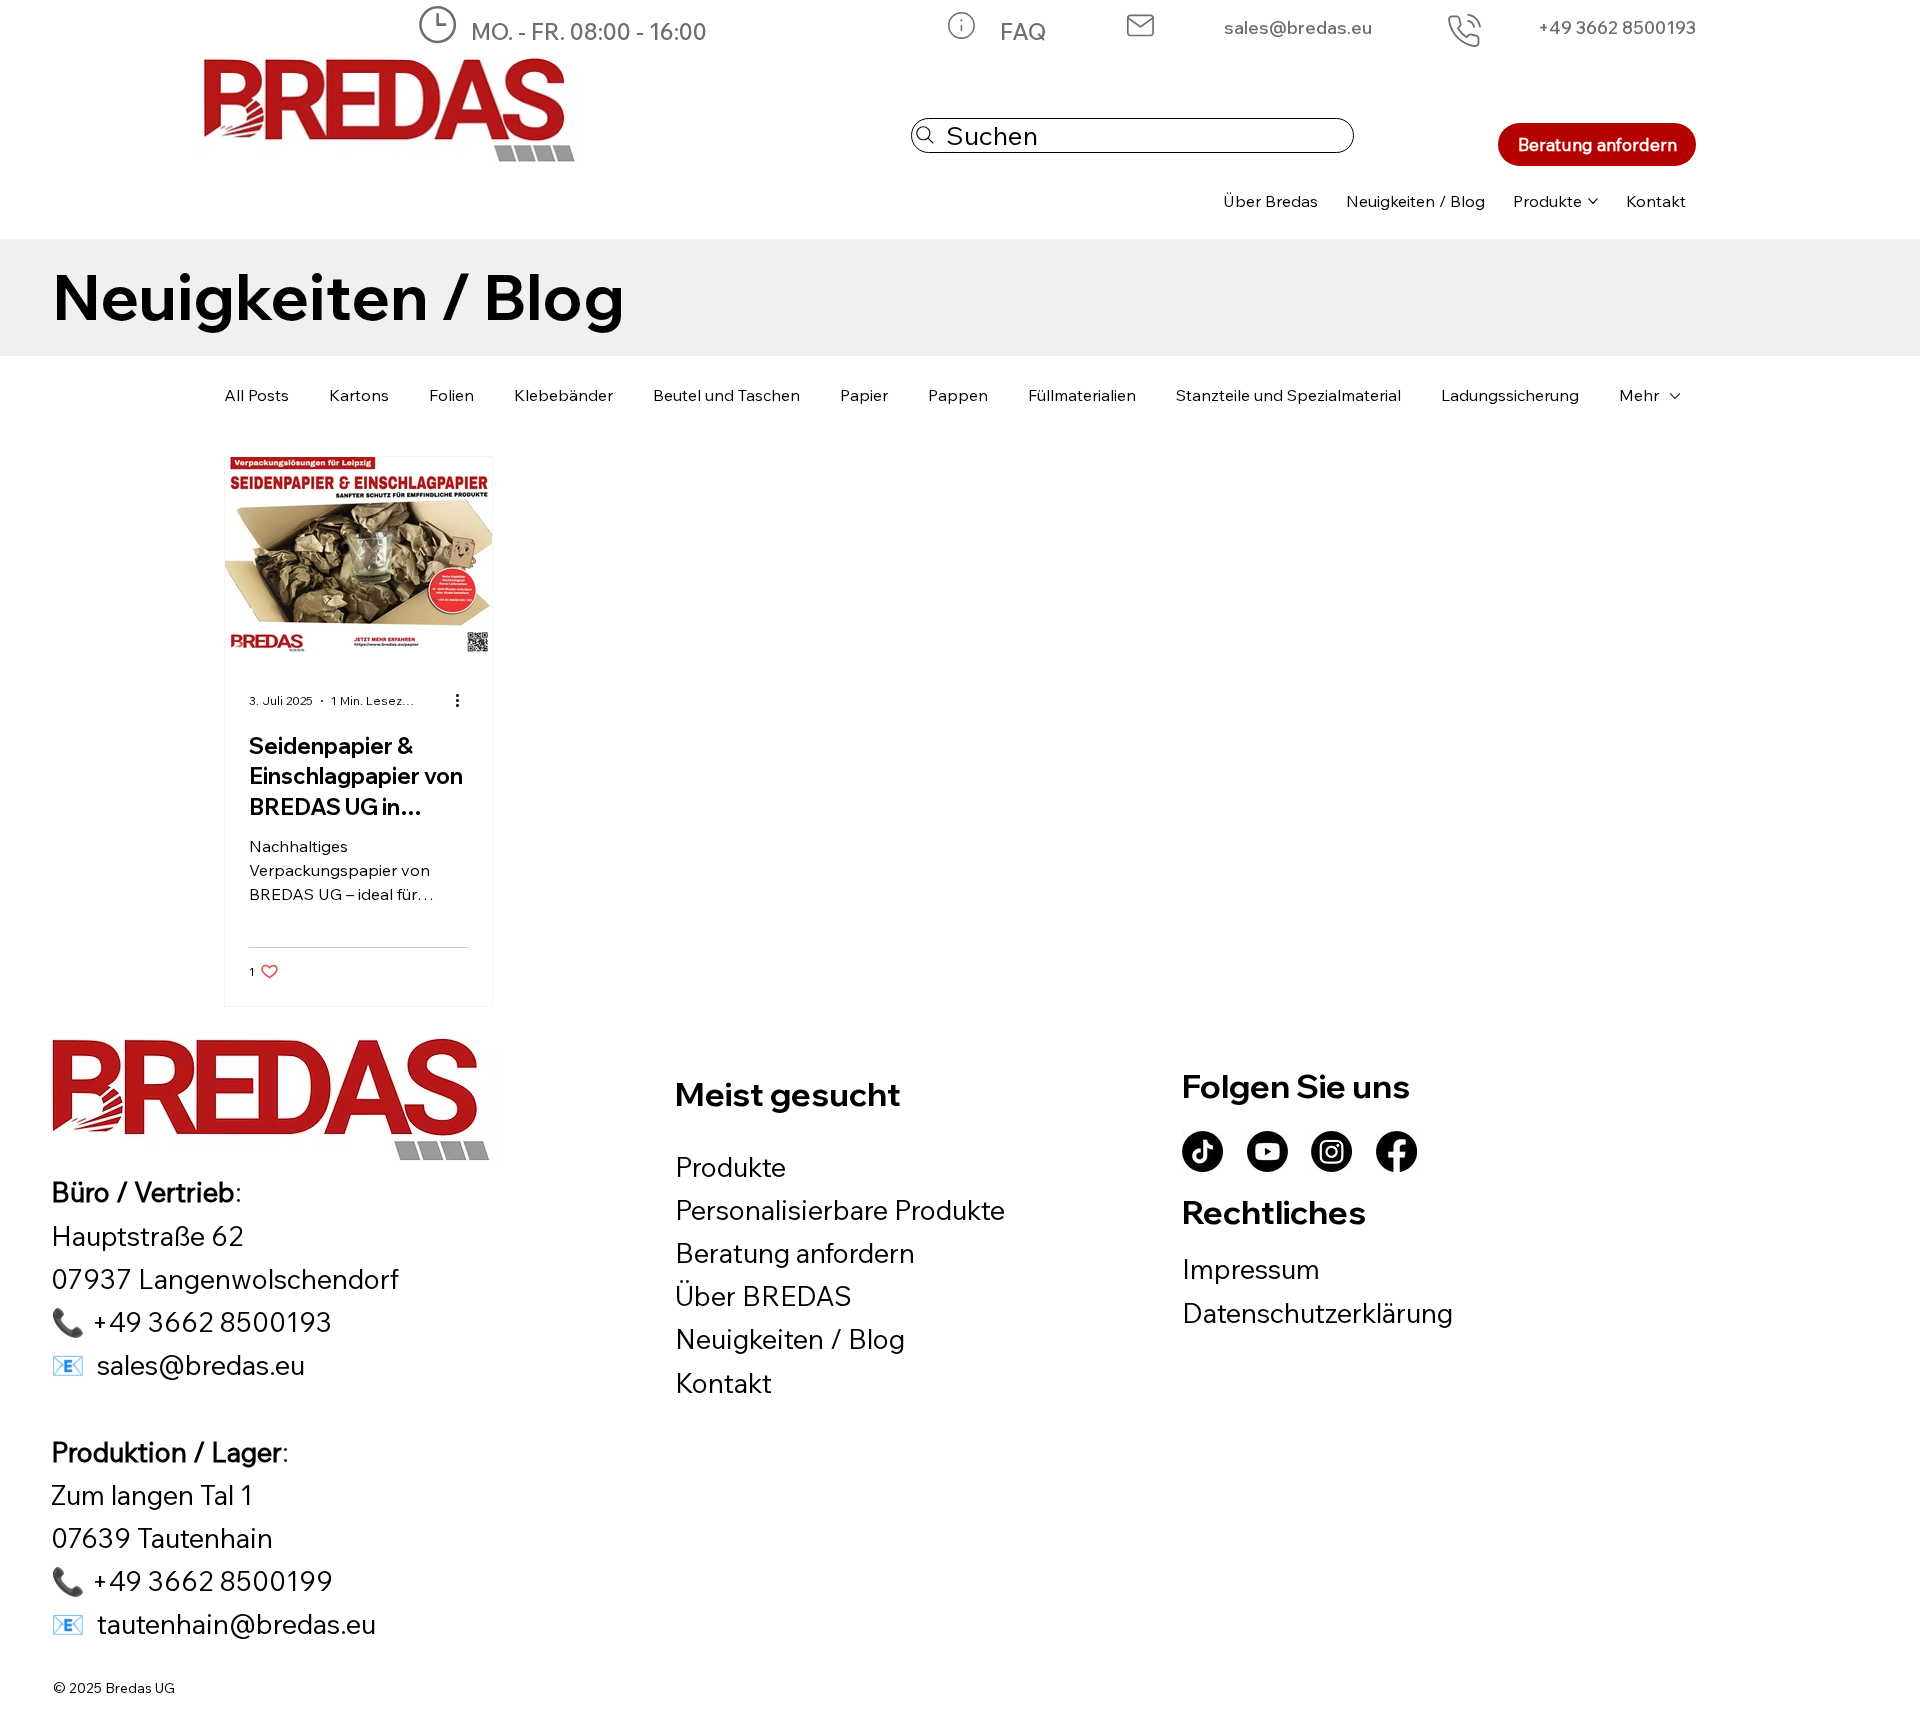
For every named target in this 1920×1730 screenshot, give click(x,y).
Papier (864, 395)
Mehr (1639, 395)
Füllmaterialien (1082, 395)
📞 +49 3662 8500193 (191, 1322)
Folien (451, 395)
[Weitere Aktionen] (465, 701)
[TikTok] (1202, 1151)
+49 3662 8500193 (1617, 27)
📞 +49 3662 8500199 (192, 1581)
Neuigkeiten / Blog (790, 1339)
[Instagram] (1331, 1151)
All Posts (256, 395)
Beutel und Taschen (726, 395)
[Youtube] (1267, 1151)
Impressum (1251, 1269)
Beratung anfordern (795, 1253)
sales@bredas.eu (1298, 27)
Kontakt (723, 1383)
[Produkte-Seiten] (1593, 201)
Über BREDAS (763, 1296)
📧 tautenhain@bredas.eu (213, 1624)
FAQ (1023, 31)
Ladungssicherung (1510, 395)
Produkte (730, 1167)
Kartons (359, 395)
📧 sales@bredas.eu (178, 1365)
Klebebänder (563, 395)
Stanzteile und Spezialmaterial (1288, 395)
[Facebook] (1396, 1151)
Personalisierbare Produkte (840, 1210)
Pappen (958, 395)
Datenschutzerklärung (1317, 1313)
